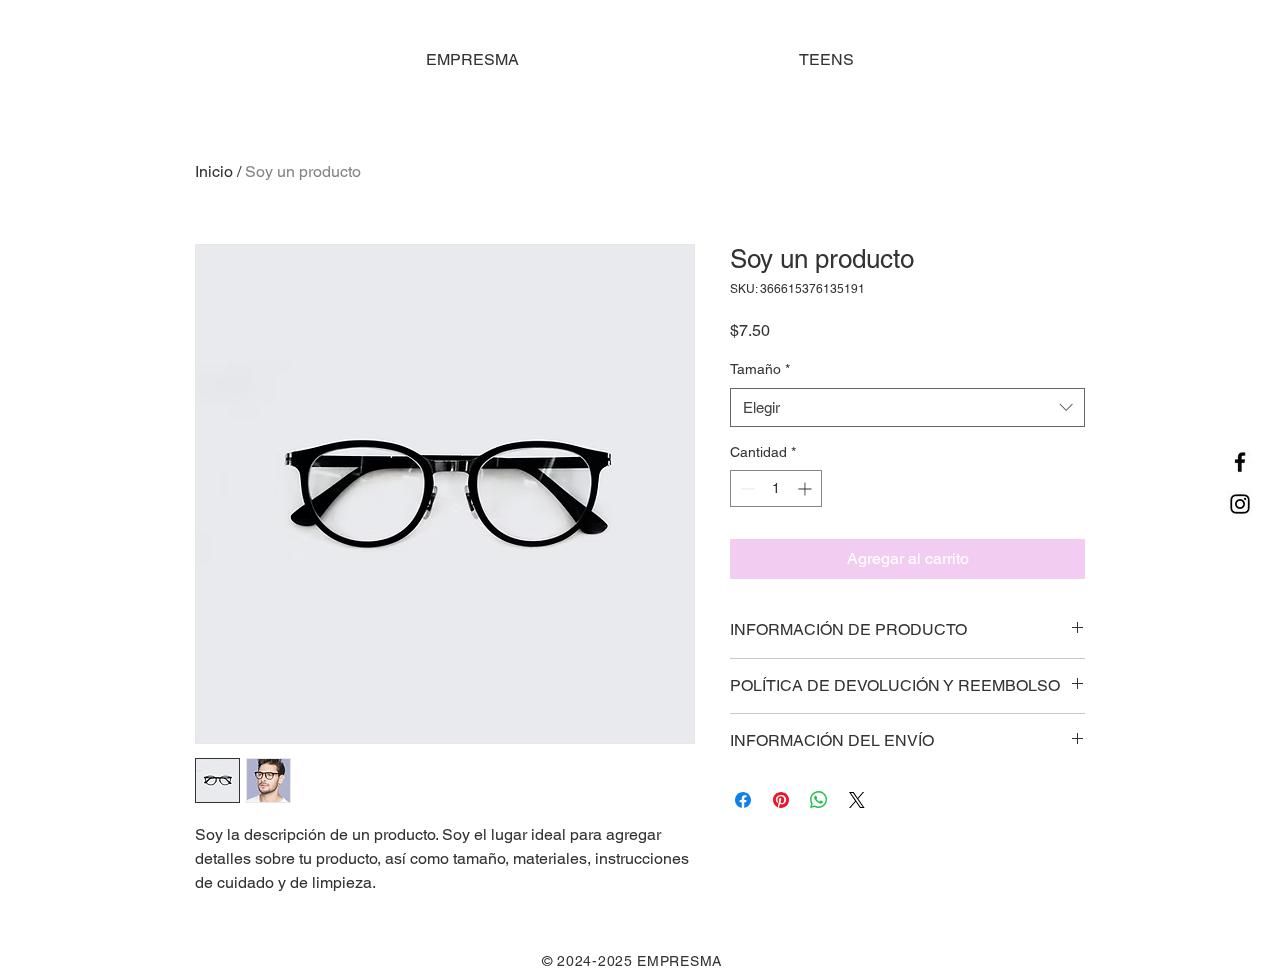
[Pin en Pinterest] (781, 800)
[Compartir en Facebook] (743, 800)
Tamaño (760, 369)
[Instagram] (1240, 504)
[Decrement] (745, 488)
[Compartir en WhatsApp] (819, 800)
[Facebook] (1240, 462)
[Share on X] (857, 800)
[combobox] (907, 407)
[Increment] (806, 488)
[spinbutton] (776, 488)
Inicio (214, 171)
